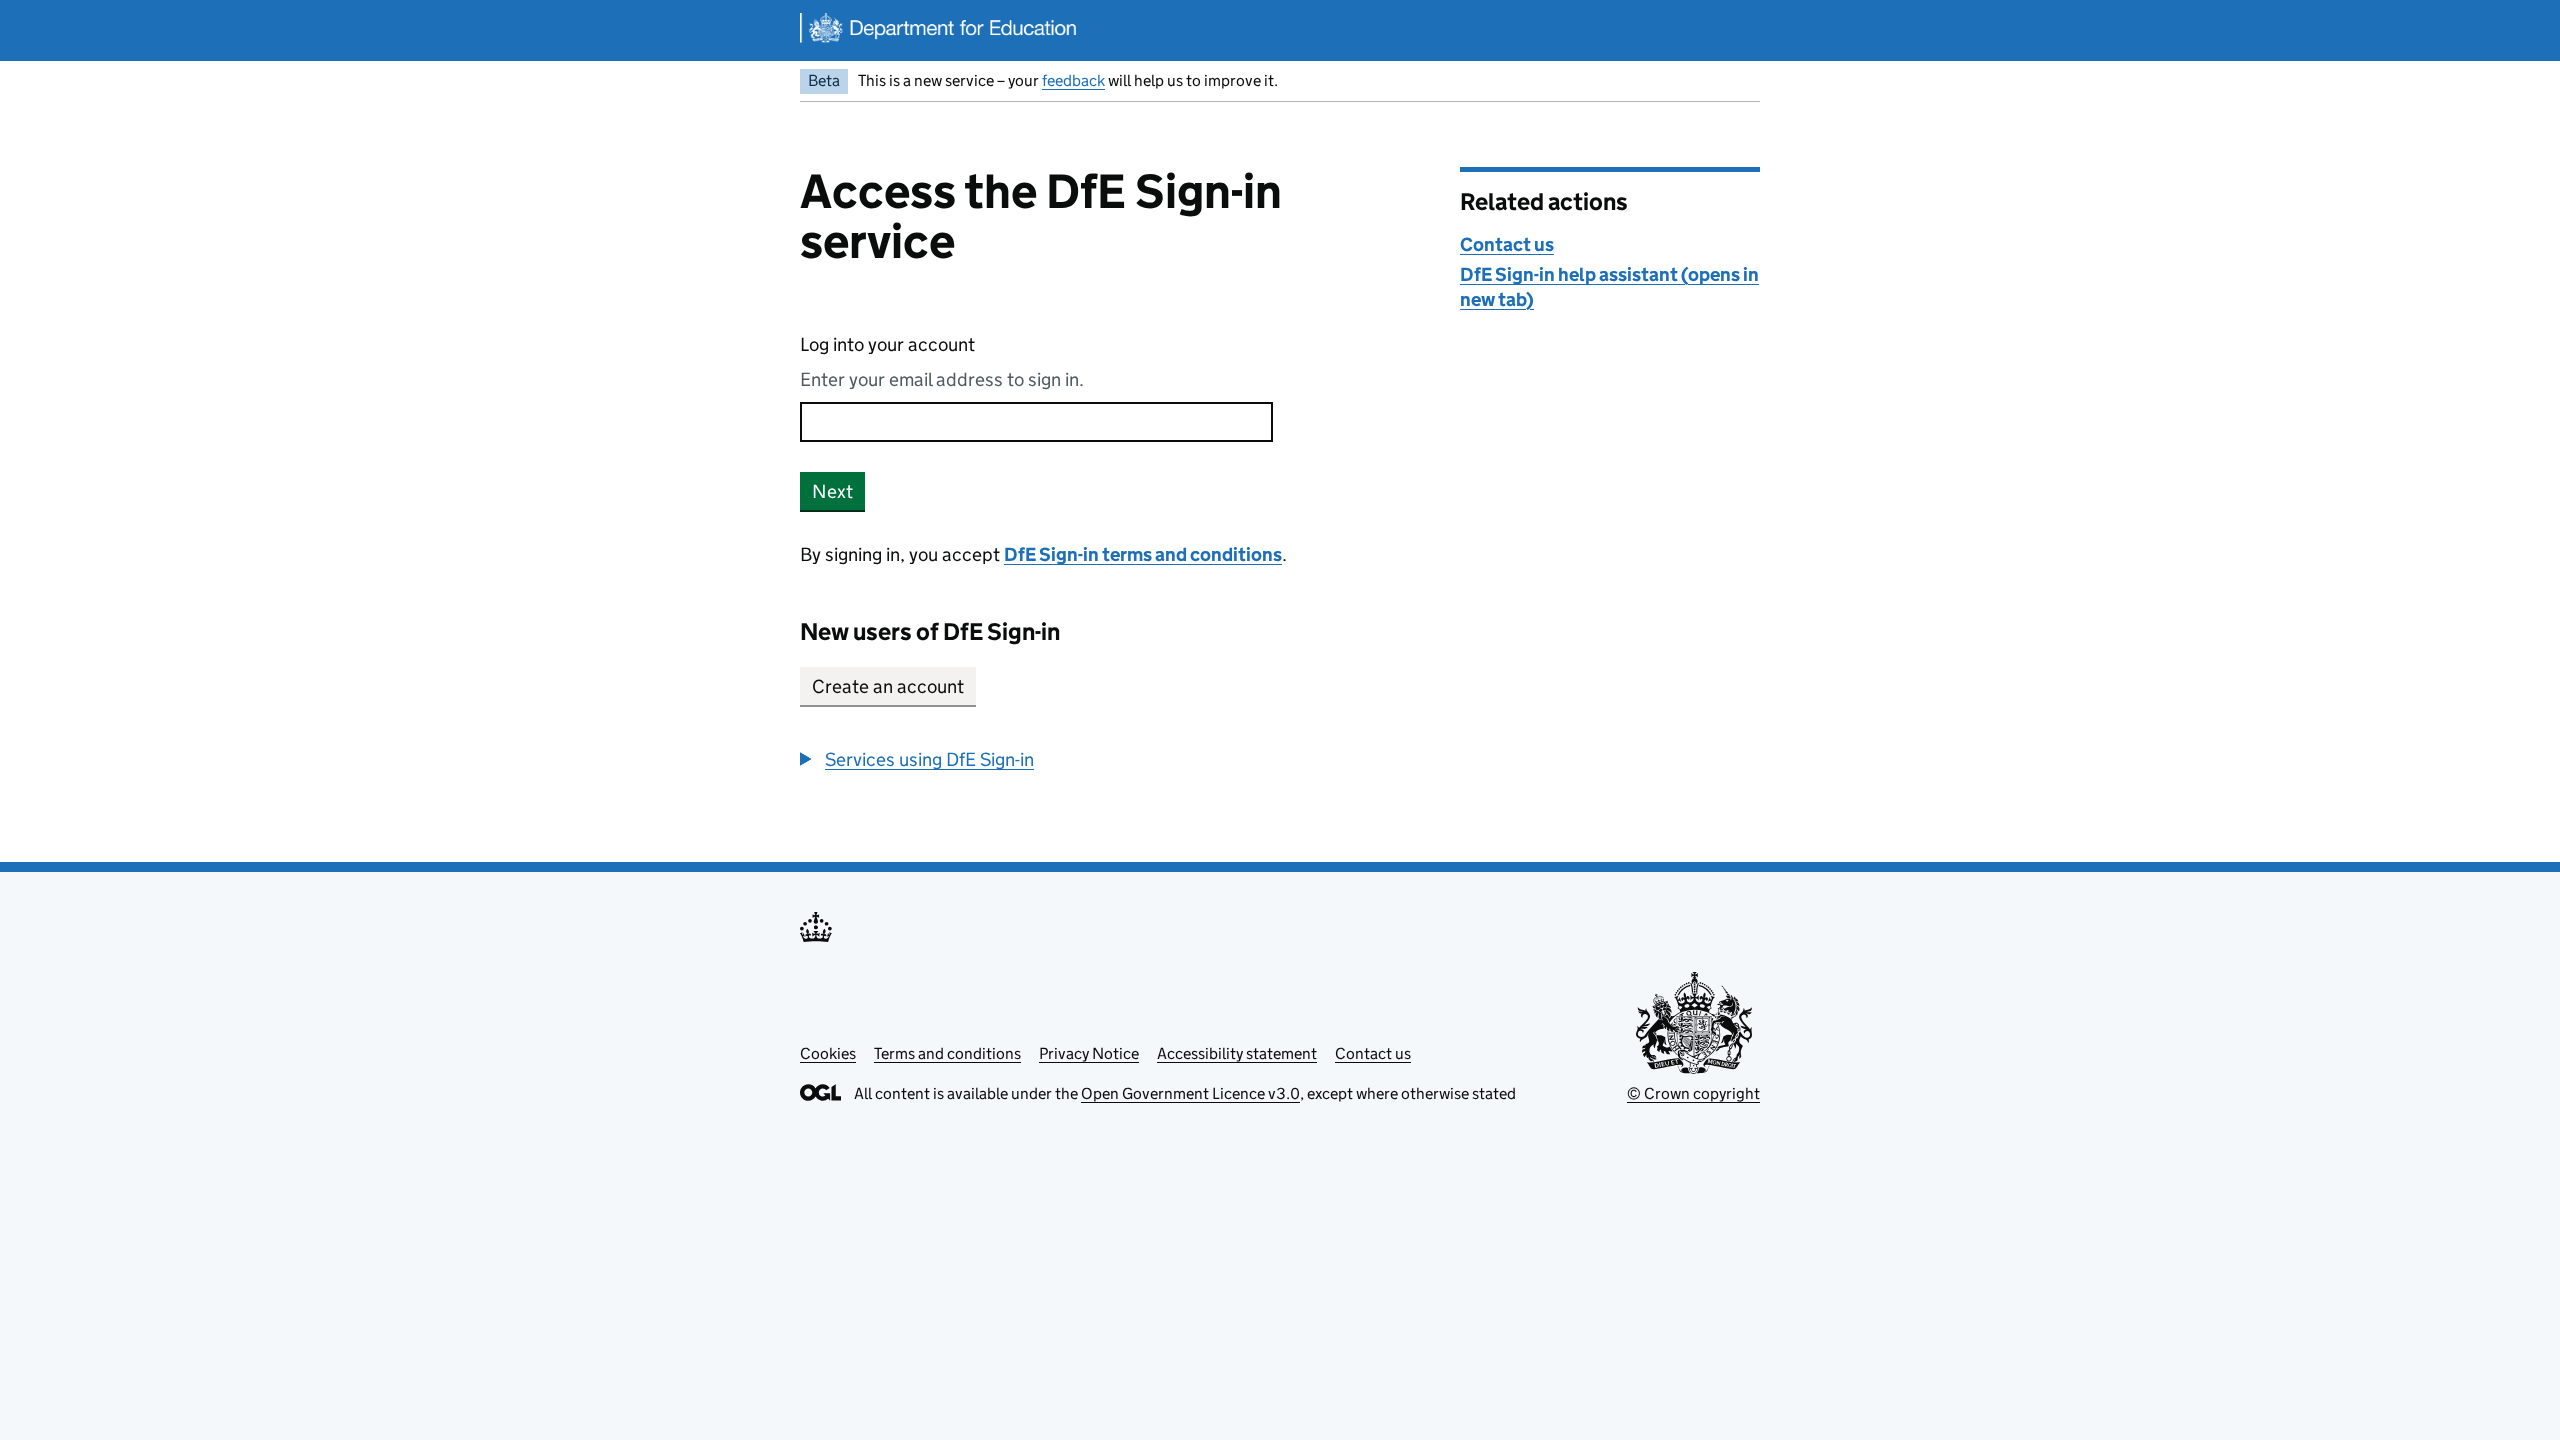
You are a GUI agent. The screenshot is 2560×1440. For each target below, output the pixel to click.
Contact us (1507, 244)
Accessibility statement (1237, 1053)
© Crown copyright (1693, 1093)
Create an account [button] (888, 686)
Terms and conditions (947, 1053)
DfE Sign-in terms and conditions (1143, 554)
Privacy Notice (1089, 1053)
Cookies (828, 1053)
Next (832, 491)
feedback (1073, 80)
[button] (917, 759)
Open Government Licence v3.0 (1190, 1093)
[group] (1115, 759)
